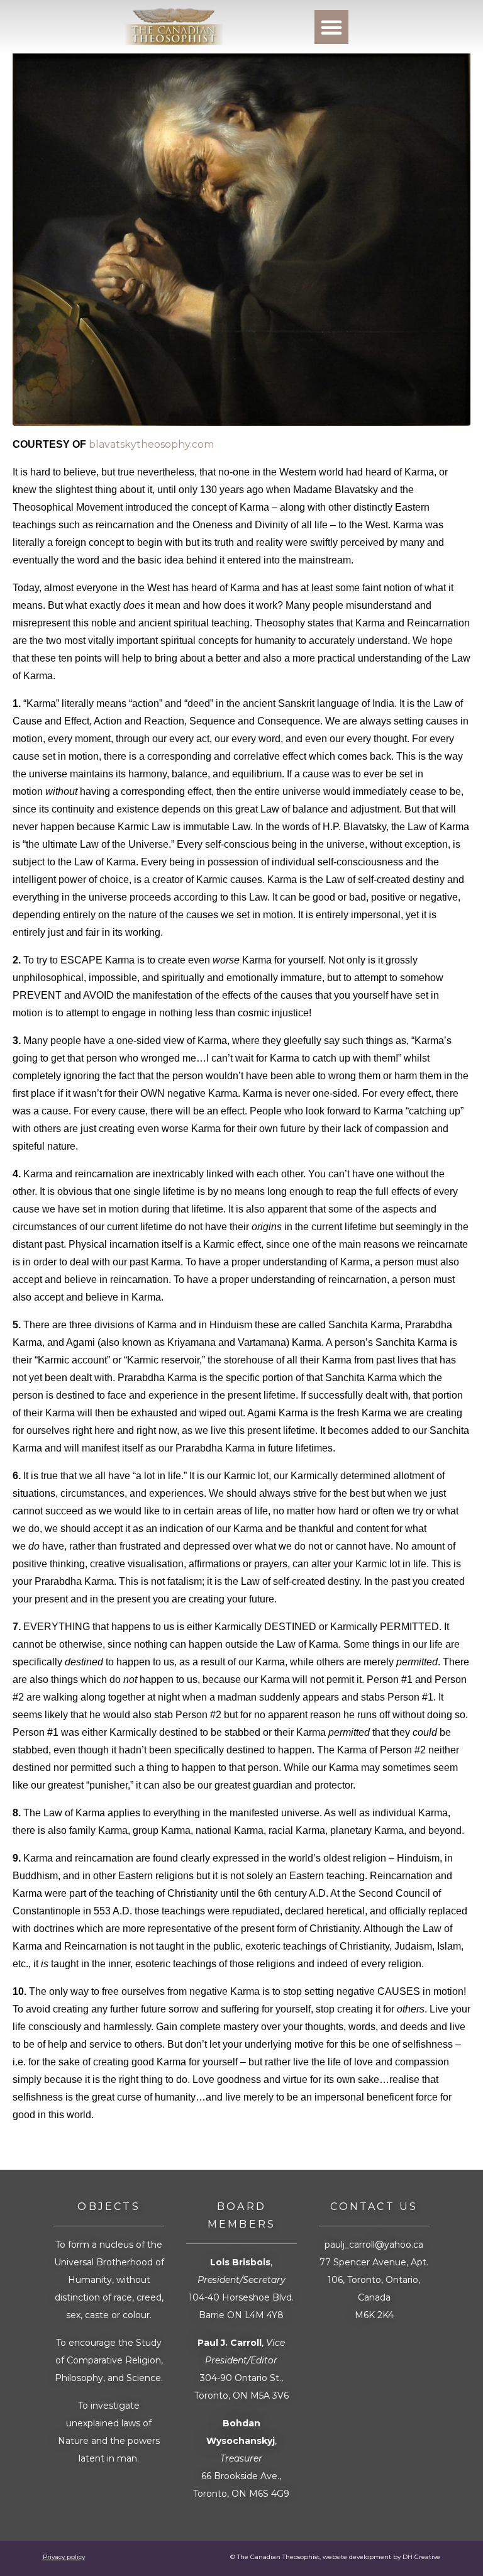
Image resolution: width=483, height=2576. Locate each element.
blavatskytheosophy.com (151, 444)
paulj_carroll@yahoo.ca (374, 2245)
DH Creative (421, 2557)
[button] (331, 27)
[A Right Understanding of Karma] (241, 237)
